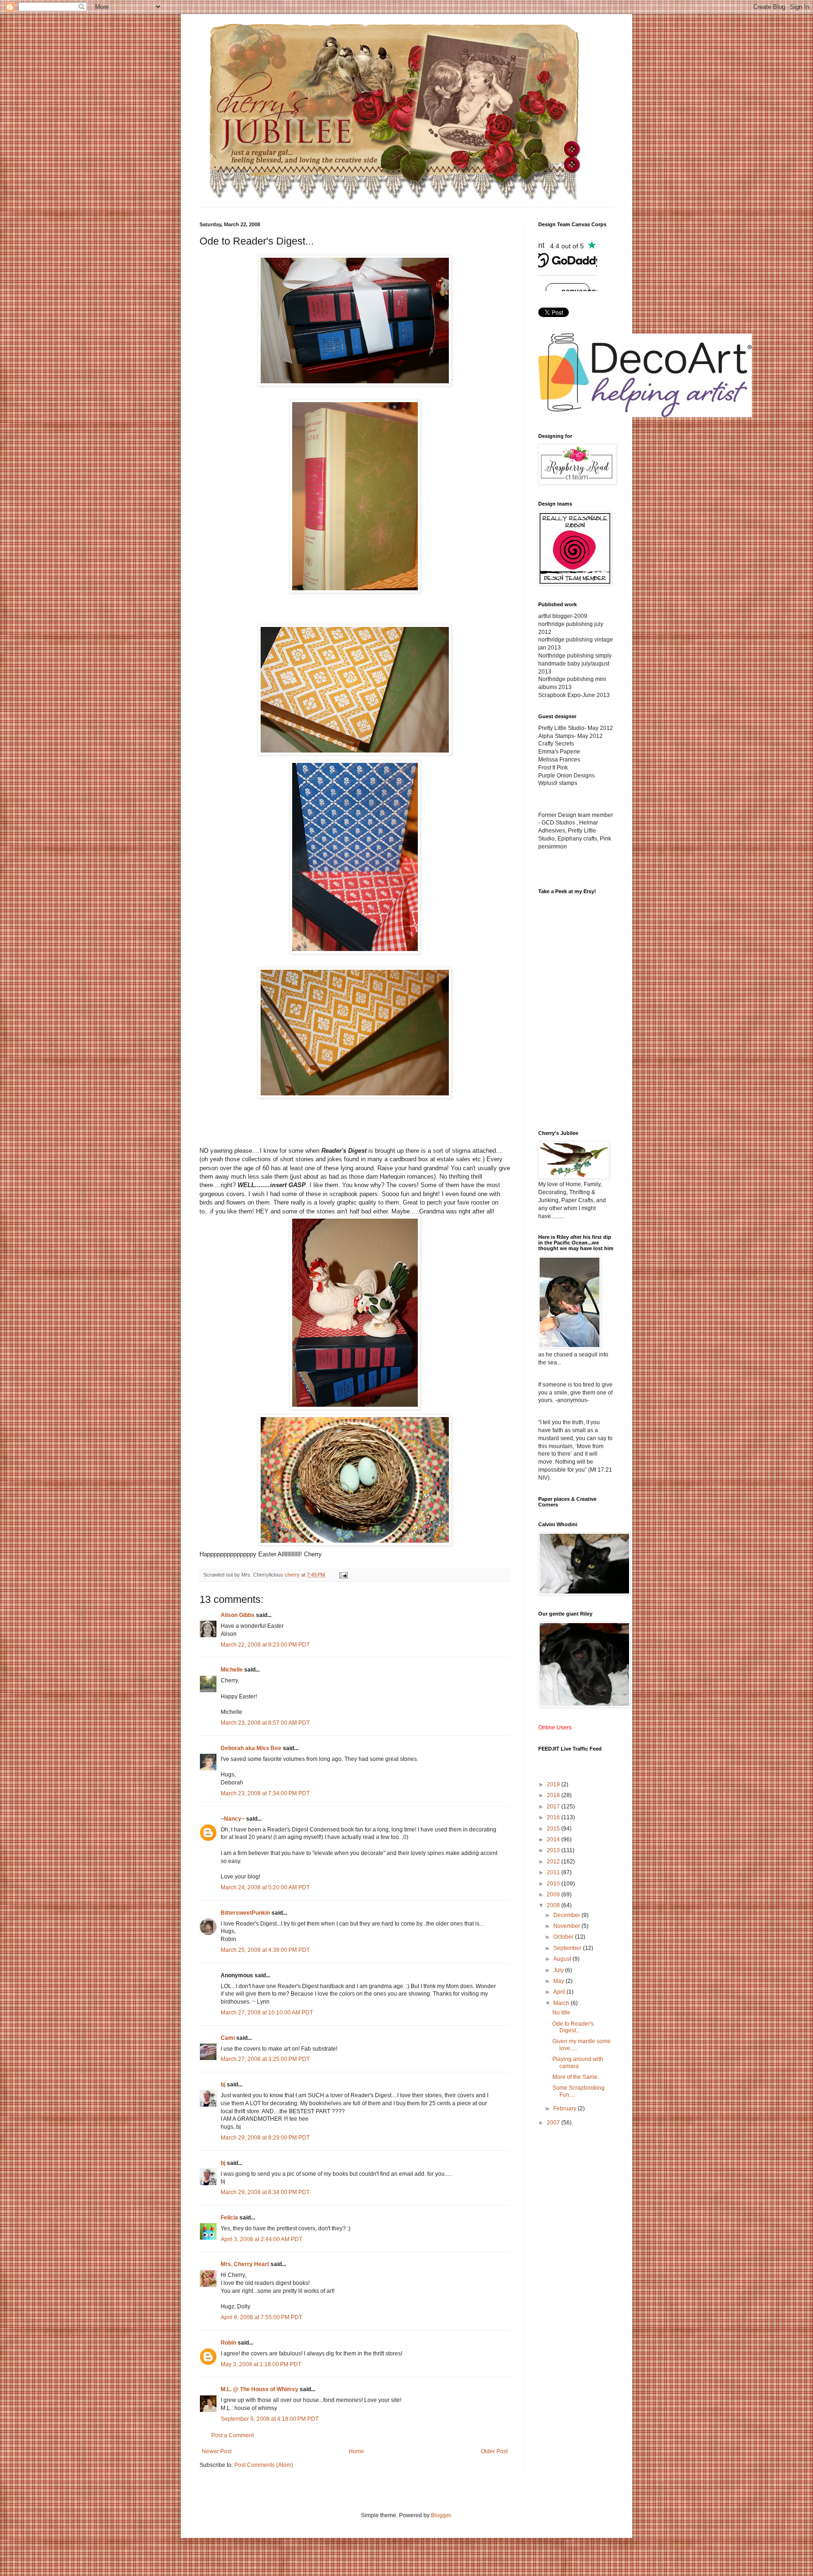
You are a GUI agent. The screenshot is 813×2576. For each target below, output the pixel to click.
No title (561, 2013)
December (567, 1915)
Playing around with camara (578, 2062)
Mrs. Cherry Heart (245, 2264)
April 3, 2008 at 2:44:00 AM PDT (261, 2239)
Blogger (441, 2515)
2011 (554, 1872)
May (559, 1981)
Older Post (494, 2451)
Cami (228, 2038)
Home (356, 2451)
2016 (554, 1817)
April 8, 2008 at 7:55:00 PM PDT (261, 2317)
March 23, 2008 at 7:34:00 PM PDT (265, 1793)
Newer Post (217, 2451)
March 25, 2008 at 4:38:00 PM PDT (265, 1950)
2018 (554, 1795)
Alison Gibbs (238, 1615)
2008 (554, 1905)
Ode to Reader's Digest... (573, 2027)
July (559, 1970)
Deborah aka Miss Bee (251, 1748)
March (562, 2003)
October (564, 1937)
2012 (554, 1862)
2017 (554, 1807)
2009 (554, 1894)
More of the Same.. (576, 2077)
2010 (554, 1884)
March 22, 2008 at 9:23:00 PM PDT (265, 1645)
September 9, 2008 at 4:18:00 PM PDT (270, 2419)
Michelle (232, 1670)
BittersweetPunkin (245, 1913)
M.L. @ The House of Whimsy (259, 2389)
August (563, 1959)
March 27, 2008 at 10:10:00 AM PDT (267, 2013)
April (560, 1992)
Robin (228, 2343)
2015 (554, 1829)
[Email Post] (343, 1575)
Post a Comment (232, 2435)
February (566, 2108)
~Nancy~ (233, 1819)
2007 (554, 2123)
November (567, 1926)
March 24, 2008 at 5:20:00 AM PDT (265, 1887)
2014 (554, 1839)
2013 (554, 1850)
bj (223, 2085)
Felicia (229, 2218)
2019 (554, 1784)
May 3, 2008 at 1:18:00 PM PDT (261, 2364)
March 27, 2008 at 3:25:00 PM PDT (265, 2059)
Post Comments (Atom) (264, 2465)
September (568, 1948)
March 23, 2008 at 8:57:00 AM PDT (265, 1723)
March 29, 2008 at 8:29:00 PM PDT (265, 2138)
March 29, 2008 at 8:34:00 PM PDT (265, 2192)
